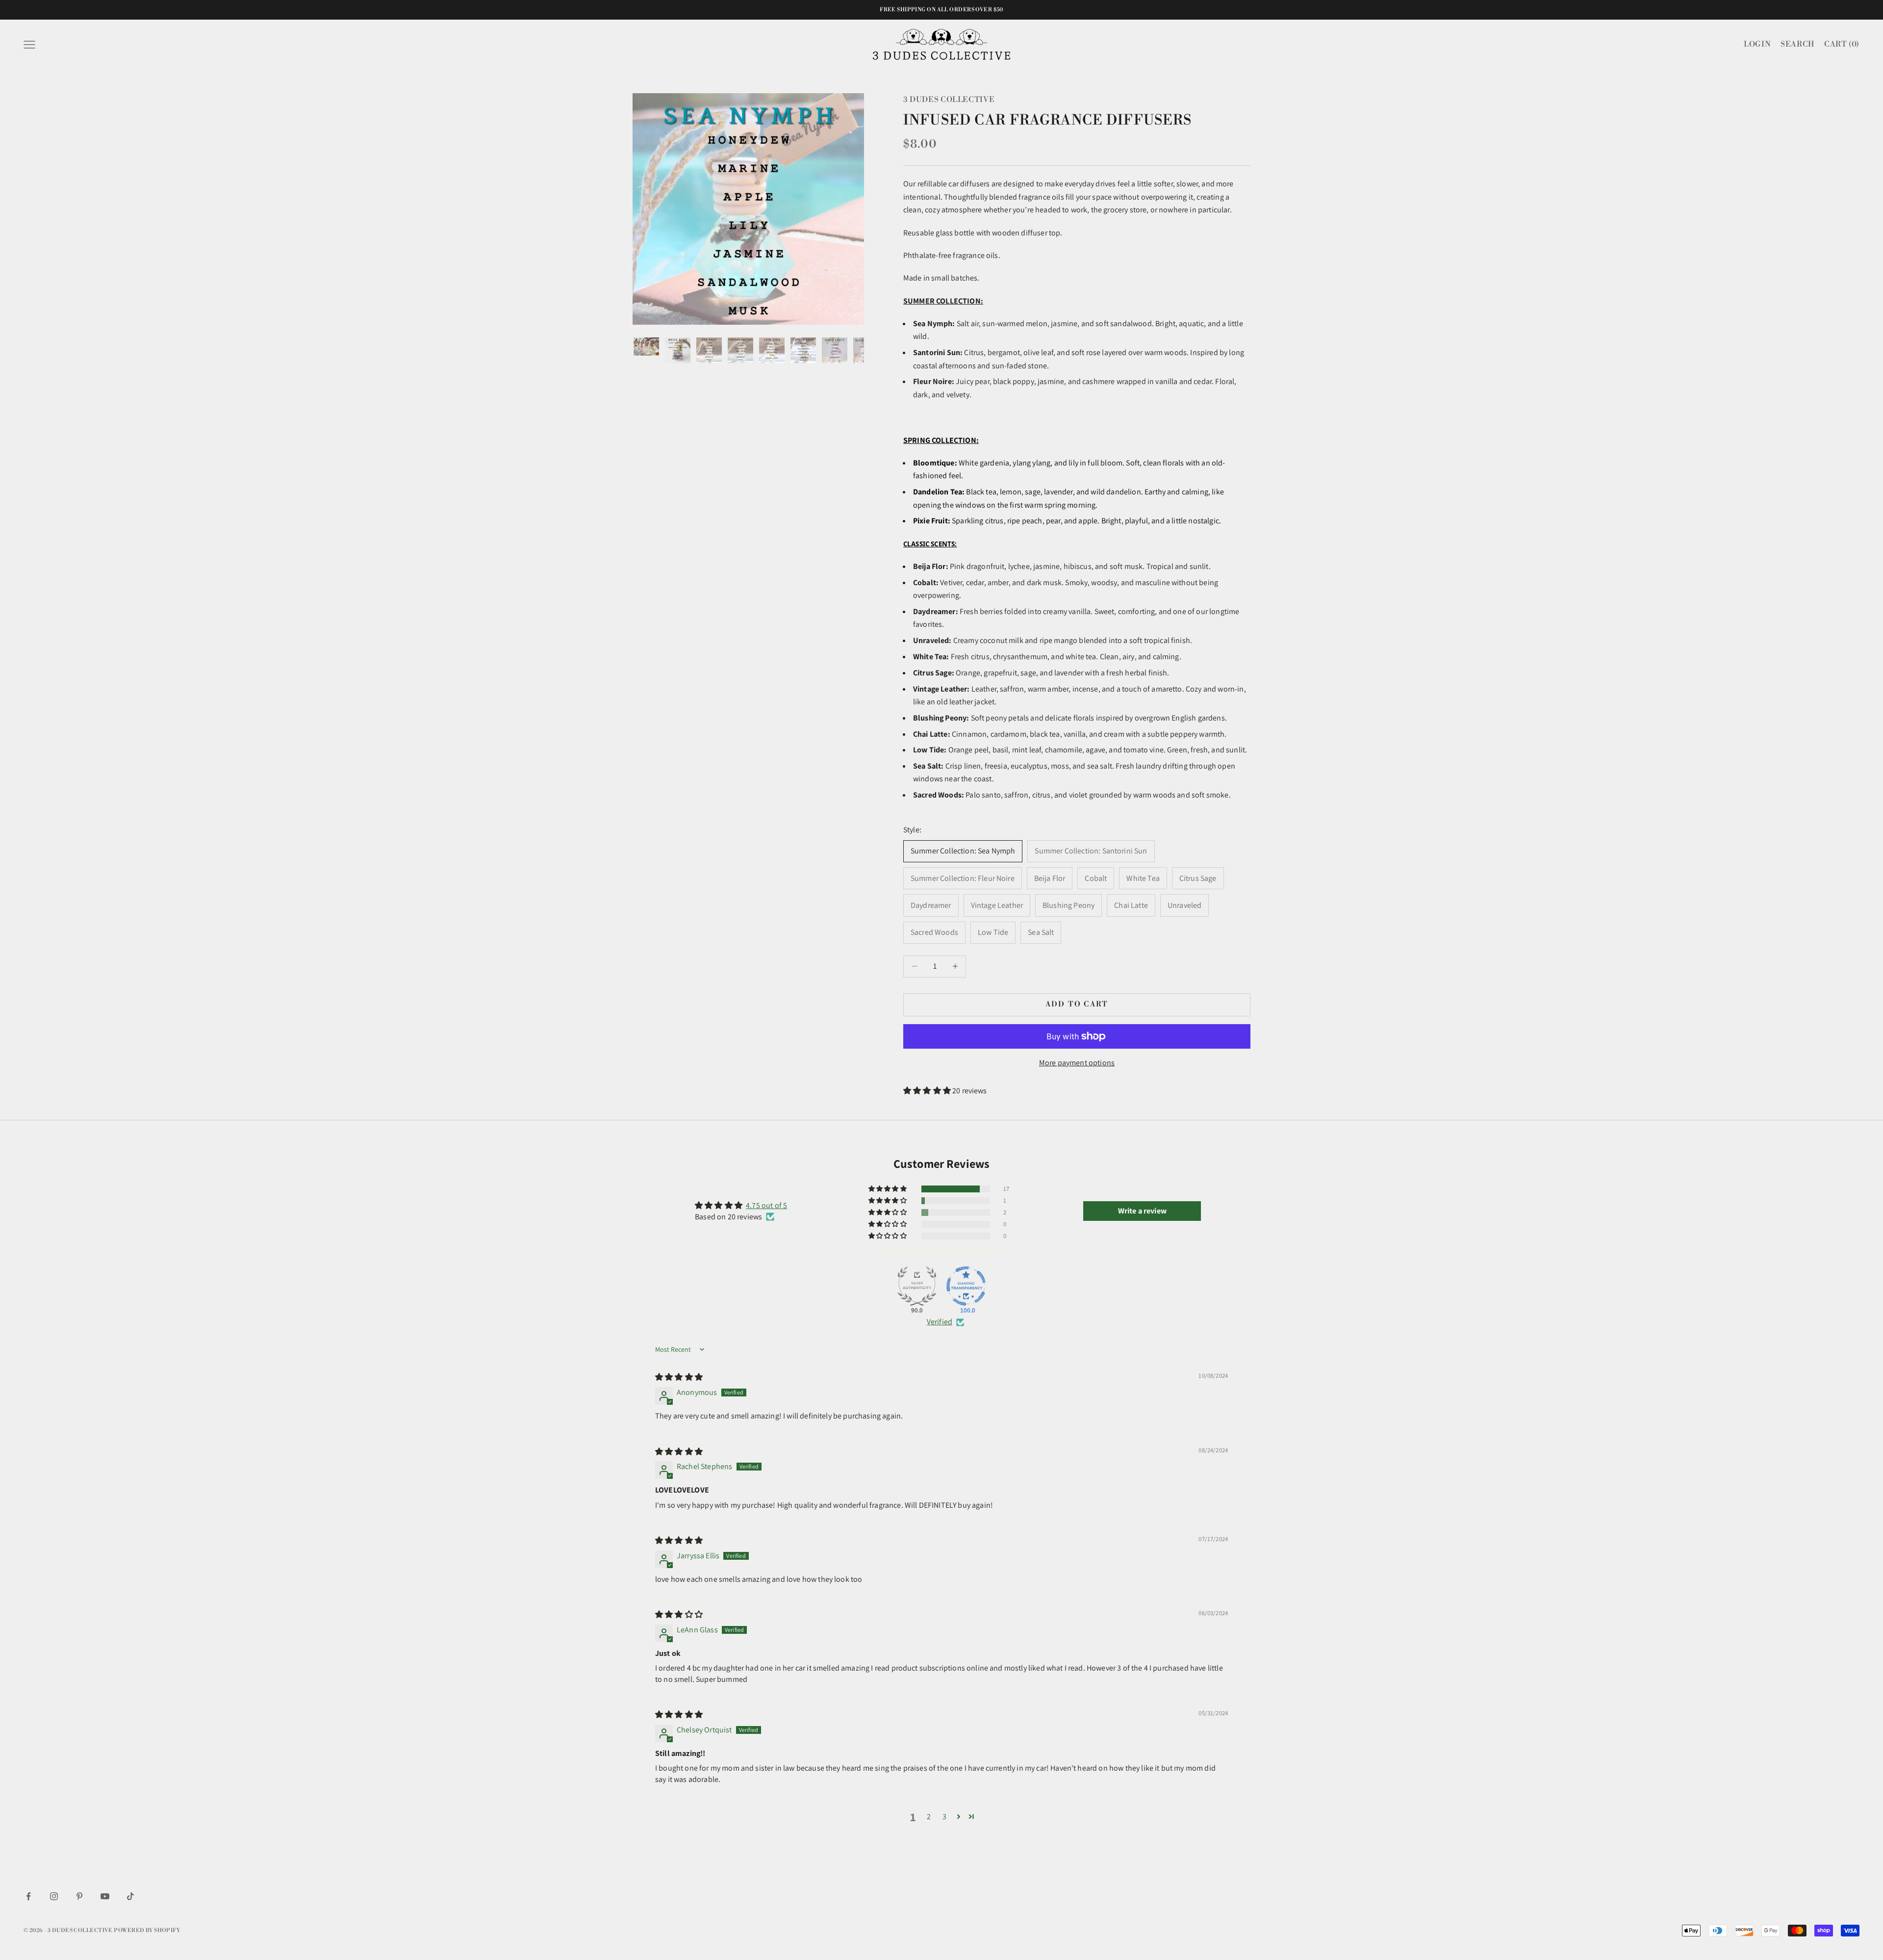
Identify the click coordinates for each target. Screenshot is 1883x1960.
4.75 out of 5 (766, 1205)
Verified (940, 1322)
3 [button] (944, 1817)
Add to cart (1077, 1004)
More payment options (1077, 1063)
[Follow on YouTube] (105, 1896)
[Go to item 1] (646, 347)
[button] (928, 1091)
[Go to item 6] (803, 350)
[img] (679, 1377)
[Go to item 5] (772, 350)
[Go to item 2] (678, 350)
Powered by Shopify (147, 1931)
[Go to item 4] (740, 350)
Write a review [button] (1142, 1211)
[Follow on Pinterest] (79, 1896)
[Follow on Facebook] (28, 1896)
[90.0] (917, 1286)
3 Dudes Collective (949, 100)
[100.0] (966, 1286)
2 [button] (929, 1817)
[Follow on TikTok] (130, 1896)
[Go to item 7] (835, 350)
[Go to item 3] (709, 350)
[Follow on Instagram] (54, 1896)
